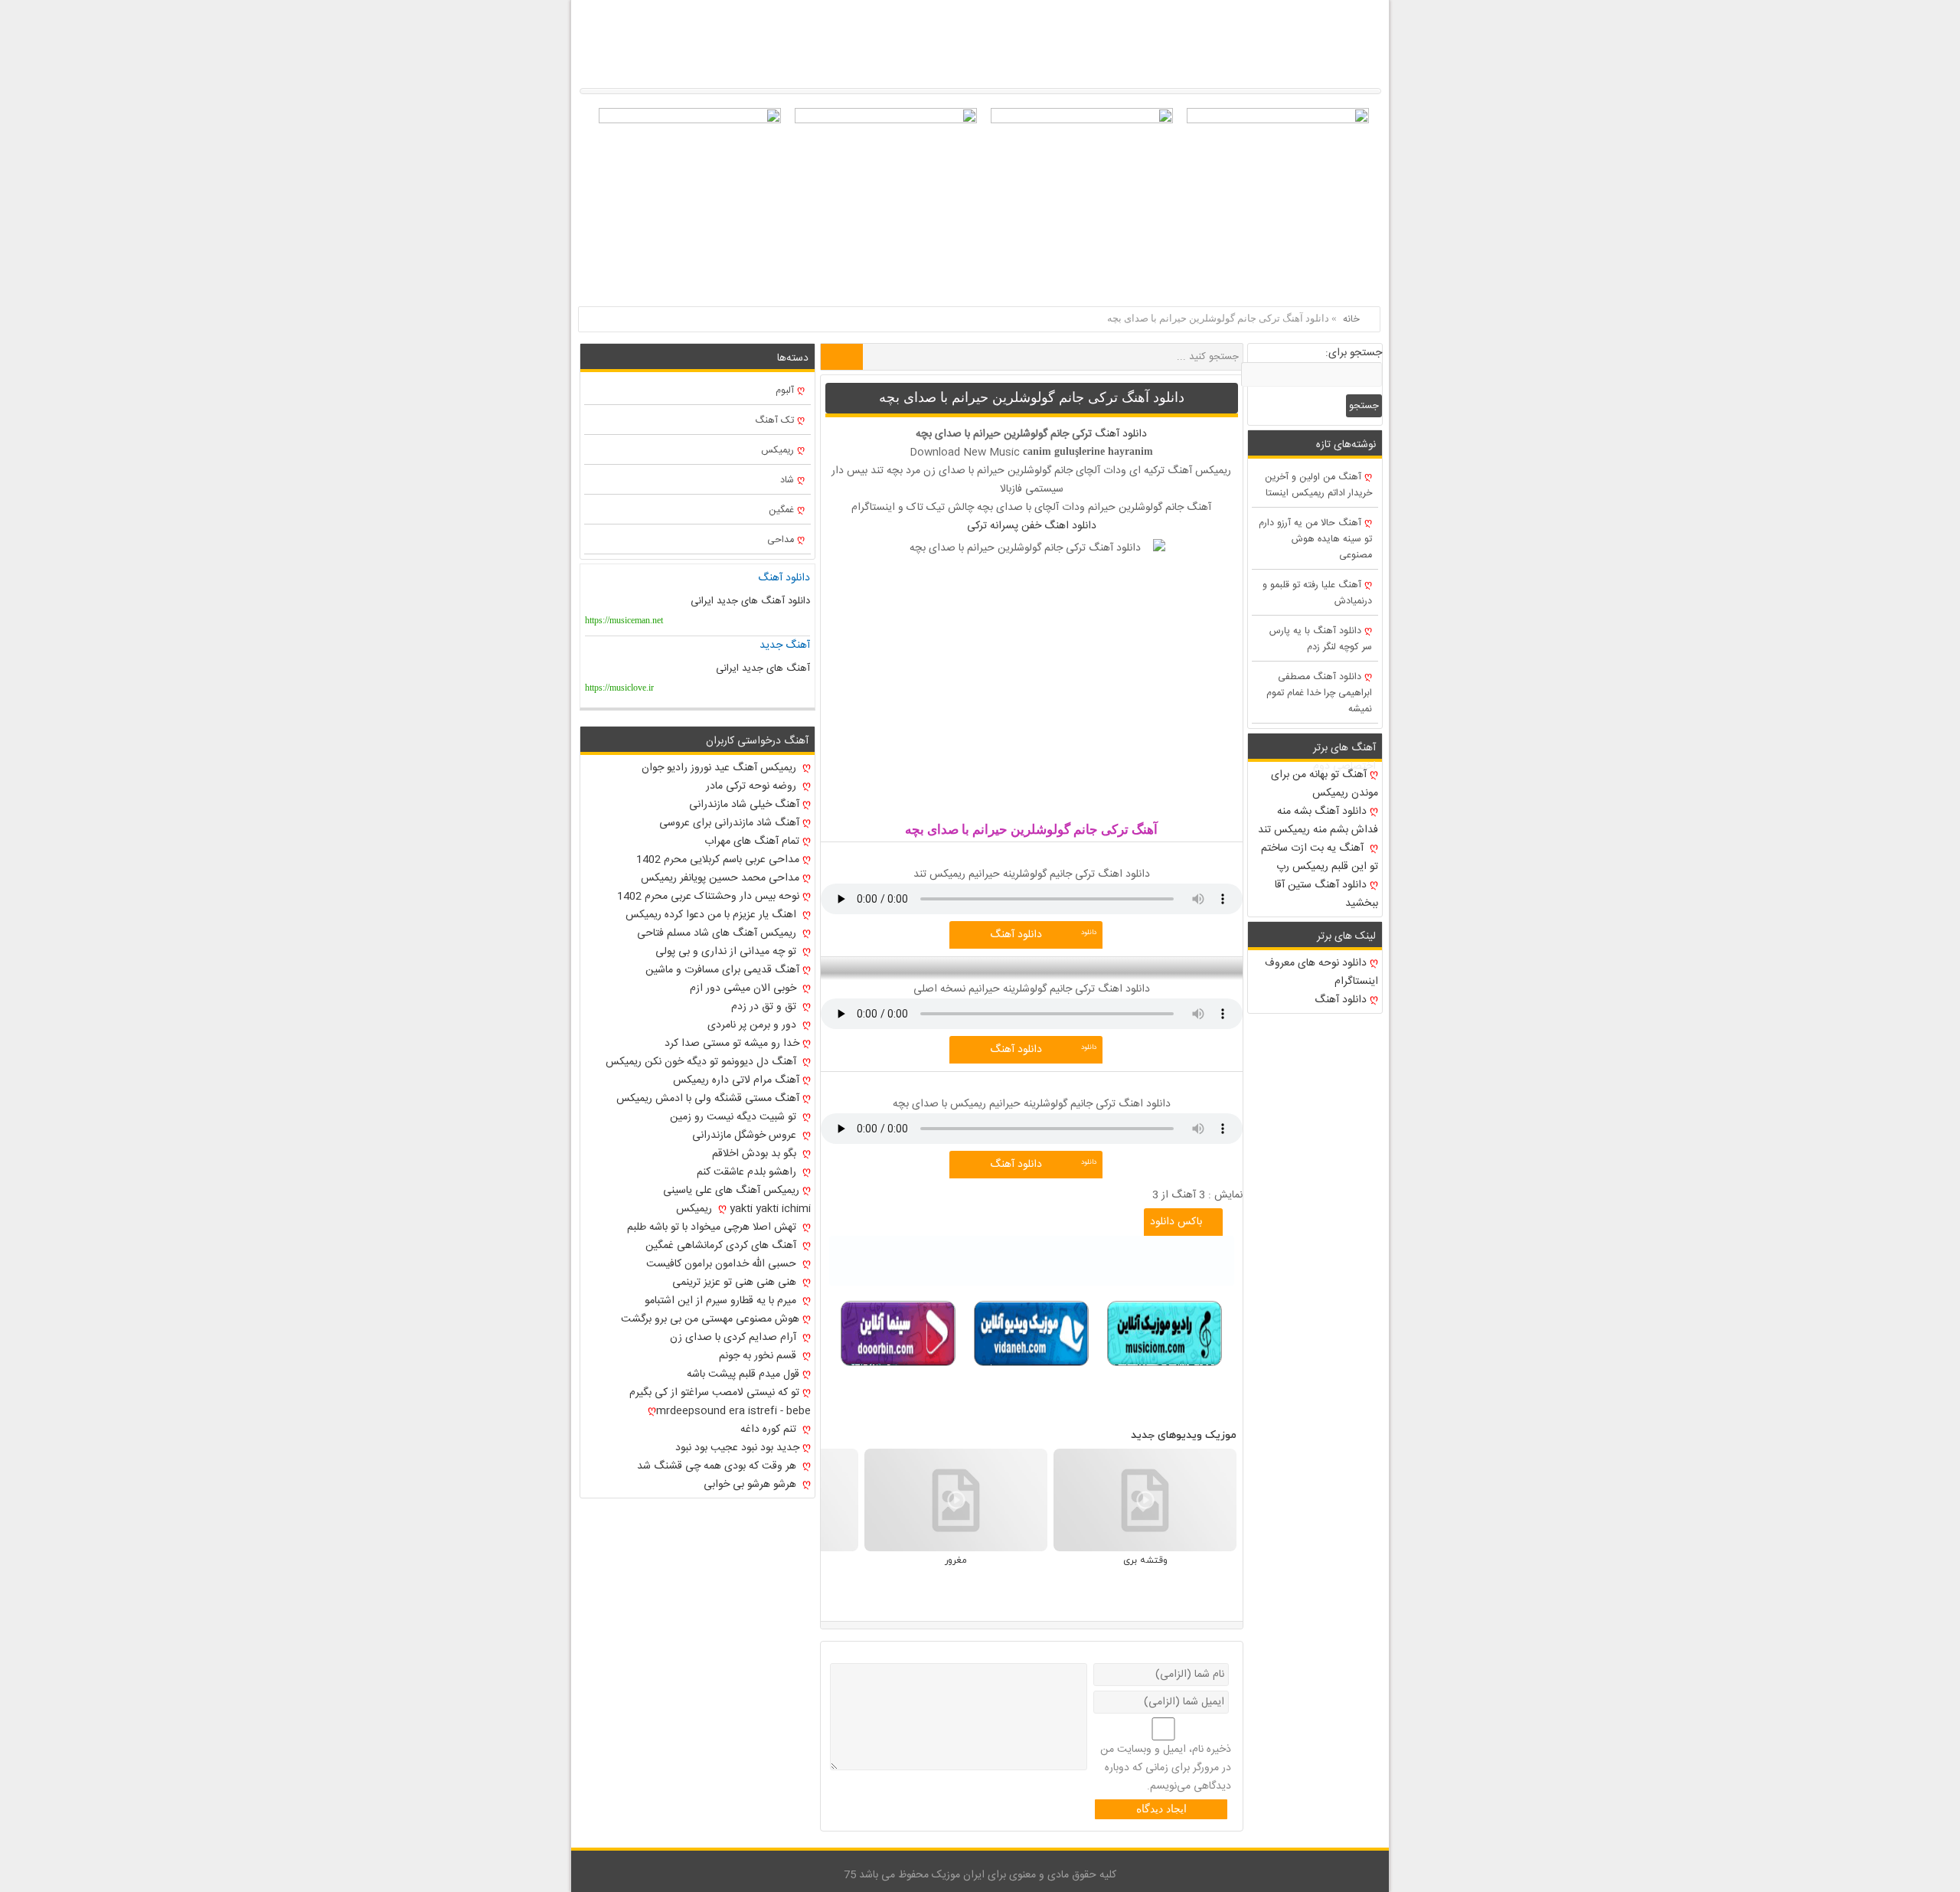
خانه (1351, 319)
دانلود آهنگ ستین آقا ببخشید (1326, 894)
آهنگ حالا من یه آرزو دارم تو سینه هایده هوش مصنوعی (1315, 539)
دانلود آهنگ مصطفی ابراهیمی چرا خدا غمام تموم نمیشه (1319, 693)
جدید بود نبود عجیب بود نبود (737, 1448)
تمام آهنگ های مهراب (752, 841)
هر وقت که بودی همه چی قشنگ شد (718, 1466)
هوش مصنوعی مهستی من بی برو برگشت (710, 1319)
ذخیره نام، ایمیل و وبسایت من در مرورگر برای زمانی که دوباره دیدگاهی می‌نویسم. (1166, 1768)
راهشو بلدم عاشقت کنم (748, 1172)
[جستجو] (842, 357)
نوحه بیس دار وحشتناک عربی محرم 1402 (708, 897)
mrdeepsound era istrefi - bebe (733, 1411)
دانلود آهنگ (1121, 434)
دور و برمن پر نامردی (753, 1025)
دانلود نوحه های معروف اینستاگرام (1321, 972)
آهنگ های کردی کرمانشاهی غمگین (722, 1246)
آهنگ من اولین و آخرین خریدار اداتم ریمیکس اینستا (1318, 485)
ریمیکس (777, 451)
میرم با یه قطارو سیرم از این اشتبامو (722, 1301)
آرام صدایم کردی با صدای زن (735, 1338)
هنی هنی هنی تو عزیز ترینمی (736, 1283)
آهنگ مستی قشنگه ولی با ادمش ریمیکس (708, 1099)
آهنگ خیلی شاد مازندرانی (744, 805)
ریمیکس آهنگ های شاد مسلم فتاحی (718, 933)
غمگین (781, 510)
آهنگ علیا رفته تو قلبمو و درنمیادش (1317, 593)
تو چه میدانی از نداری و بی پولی (727, 952)
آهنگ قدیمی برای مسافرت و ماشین (722, 970)
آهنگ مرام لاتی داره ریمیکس (736, 1080)
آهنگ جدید (785, 645)
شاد (787, 480)
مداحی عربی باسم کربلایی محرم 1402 (718, 860)
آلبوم (785, 391)
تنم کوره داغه (770, 1430)
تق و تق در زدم (765, 1007)
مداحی (781, 540)
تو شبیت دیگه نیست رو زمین (735, 1117)
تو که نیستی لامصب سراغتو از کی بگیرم (714, 1393)
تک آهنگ (774, 421)
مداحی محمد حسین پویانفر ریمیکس (720, 878)
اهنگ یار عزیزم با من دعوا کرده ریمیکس (712, 915)
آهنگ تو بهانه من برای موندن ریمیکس (1325, 784)
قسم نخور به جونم (759, 1356)
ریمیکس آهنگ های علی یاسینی (731, 1191)
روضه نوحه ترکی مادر (753, 786)
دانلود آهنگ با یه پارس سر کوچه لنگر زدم (1321, 639)
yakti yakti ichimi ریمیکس (743, 1209)
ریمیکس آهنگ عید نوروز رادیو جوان (720, 768)
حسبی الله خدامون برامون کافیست (723, 1264)
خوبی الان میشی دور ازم (745, 988)
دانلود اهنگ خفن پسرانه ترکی (1032, 526)
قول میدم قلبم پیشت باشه (743, 1374)
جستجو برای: (1354, 353)
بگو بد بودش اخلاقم (756, 1154)
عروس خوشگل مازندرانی (746, 1136)
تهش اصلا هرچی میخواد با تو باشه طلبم (713, 1227)
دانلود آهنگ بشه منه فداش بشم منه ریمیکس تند (1318, 821)
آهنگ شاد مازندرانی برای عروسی (729, 823)
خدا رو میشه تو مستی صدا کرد (732, 1044)
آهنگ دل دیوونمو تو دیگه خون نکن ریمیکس (702, 1062)
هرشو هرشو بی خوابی (751, 1485)
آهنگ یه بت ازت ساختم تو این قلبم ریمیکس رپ (1320, 858)
